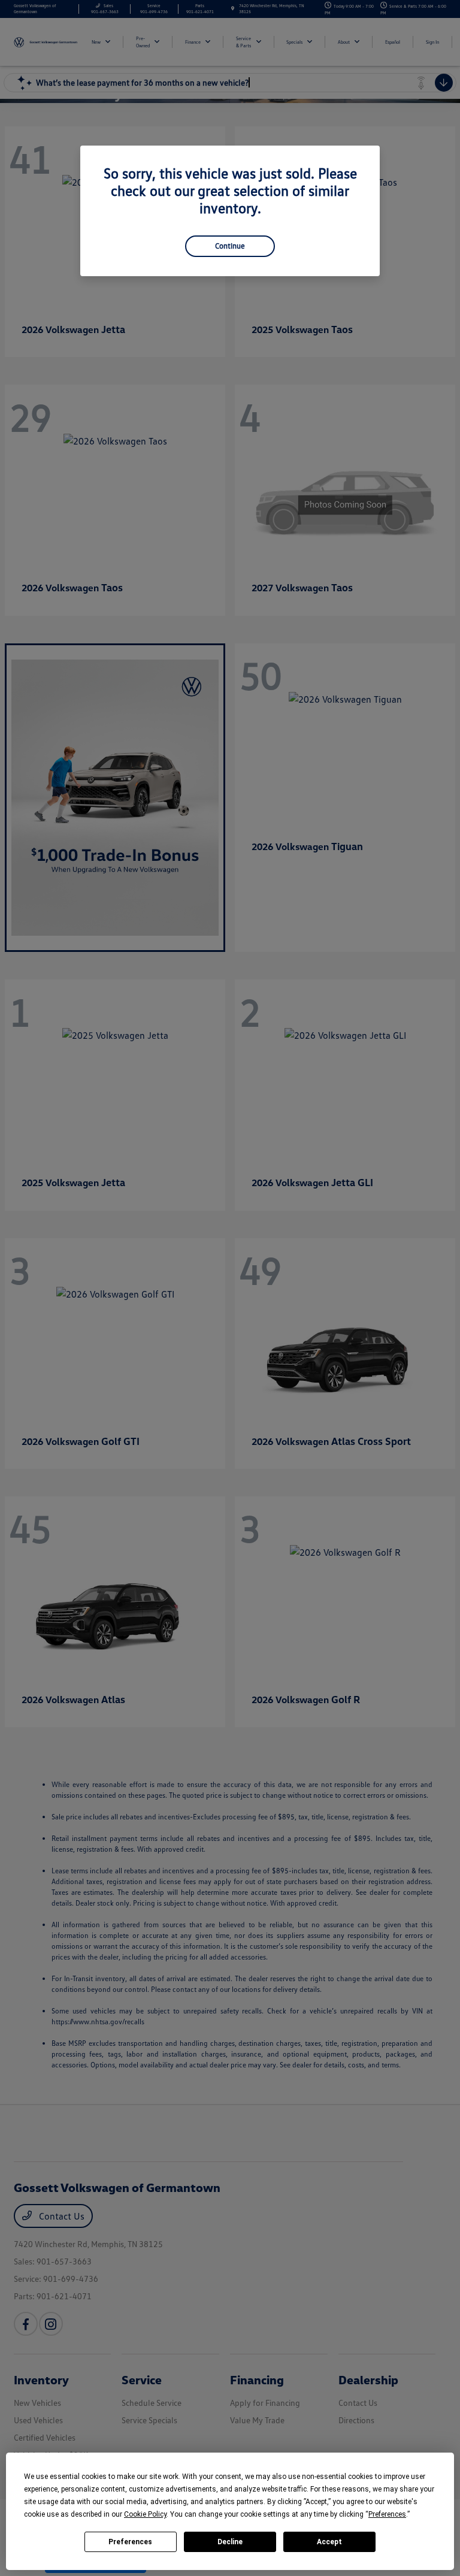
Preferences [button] (387, 2514)
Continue (230, 246)
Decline (230, 2542)
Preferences (130, 2542)
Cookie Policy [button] (145, 2514)
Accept (329, 2542)
